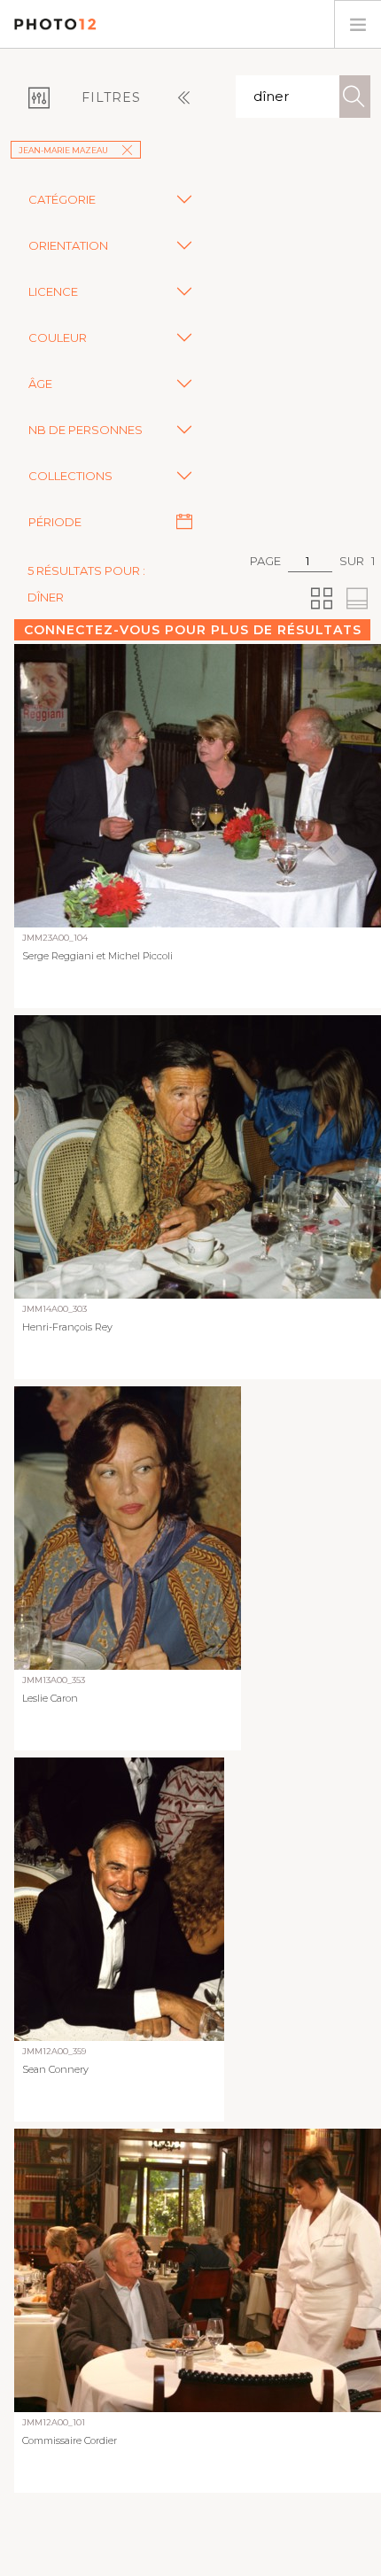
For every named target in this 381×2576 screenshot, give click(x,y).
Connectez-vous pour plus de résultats (193, 630)
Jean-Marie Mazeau (63, 150)
